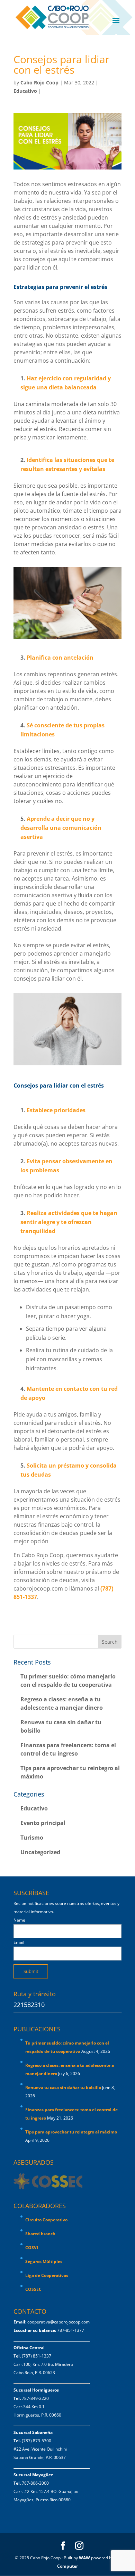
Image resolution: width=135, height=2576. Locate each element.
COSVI (32, 2248)
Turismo (32, 1838)
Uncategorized (40, 1852)
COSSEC (33, 2289)
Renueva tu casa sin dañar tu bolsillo (63, 2087)
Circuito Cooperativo (46, 2220)
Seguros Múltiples (44, 2261)
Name (19, 1920)
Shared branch (40, 2234)
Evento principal (43, 1823)
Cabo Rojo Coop (39, 82)
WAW (84, 2558)
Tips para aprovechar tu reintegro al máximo (71, 2132)
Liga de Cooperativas (47, 2275)
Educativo (25, 91)
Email (19, 1942)
